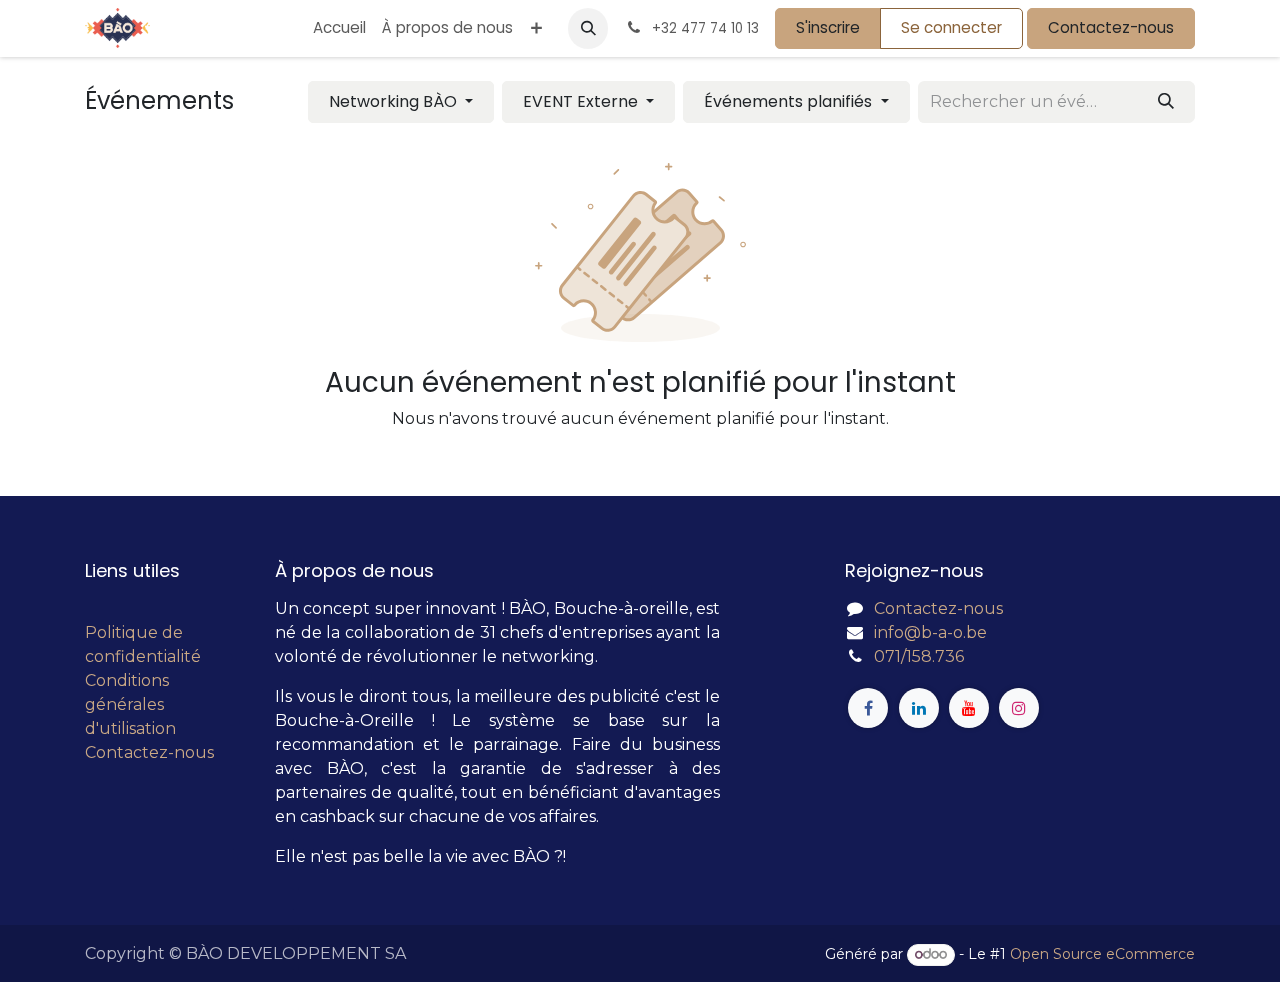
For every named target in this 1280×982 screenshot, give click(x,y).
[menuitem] (339, 28)
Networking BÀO (395, 101)
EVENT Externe (582, 101)
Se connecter (951, 27)
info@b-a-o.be (930, 632)
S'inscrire (828, 27)
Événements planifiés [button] (790, 101)
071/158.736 (919, 656)
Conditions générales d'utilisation (130, 704)
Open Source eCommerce (1102, 954)
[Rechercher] (1166, 102)
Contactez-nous (1111, 27)
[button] (588, 28)
